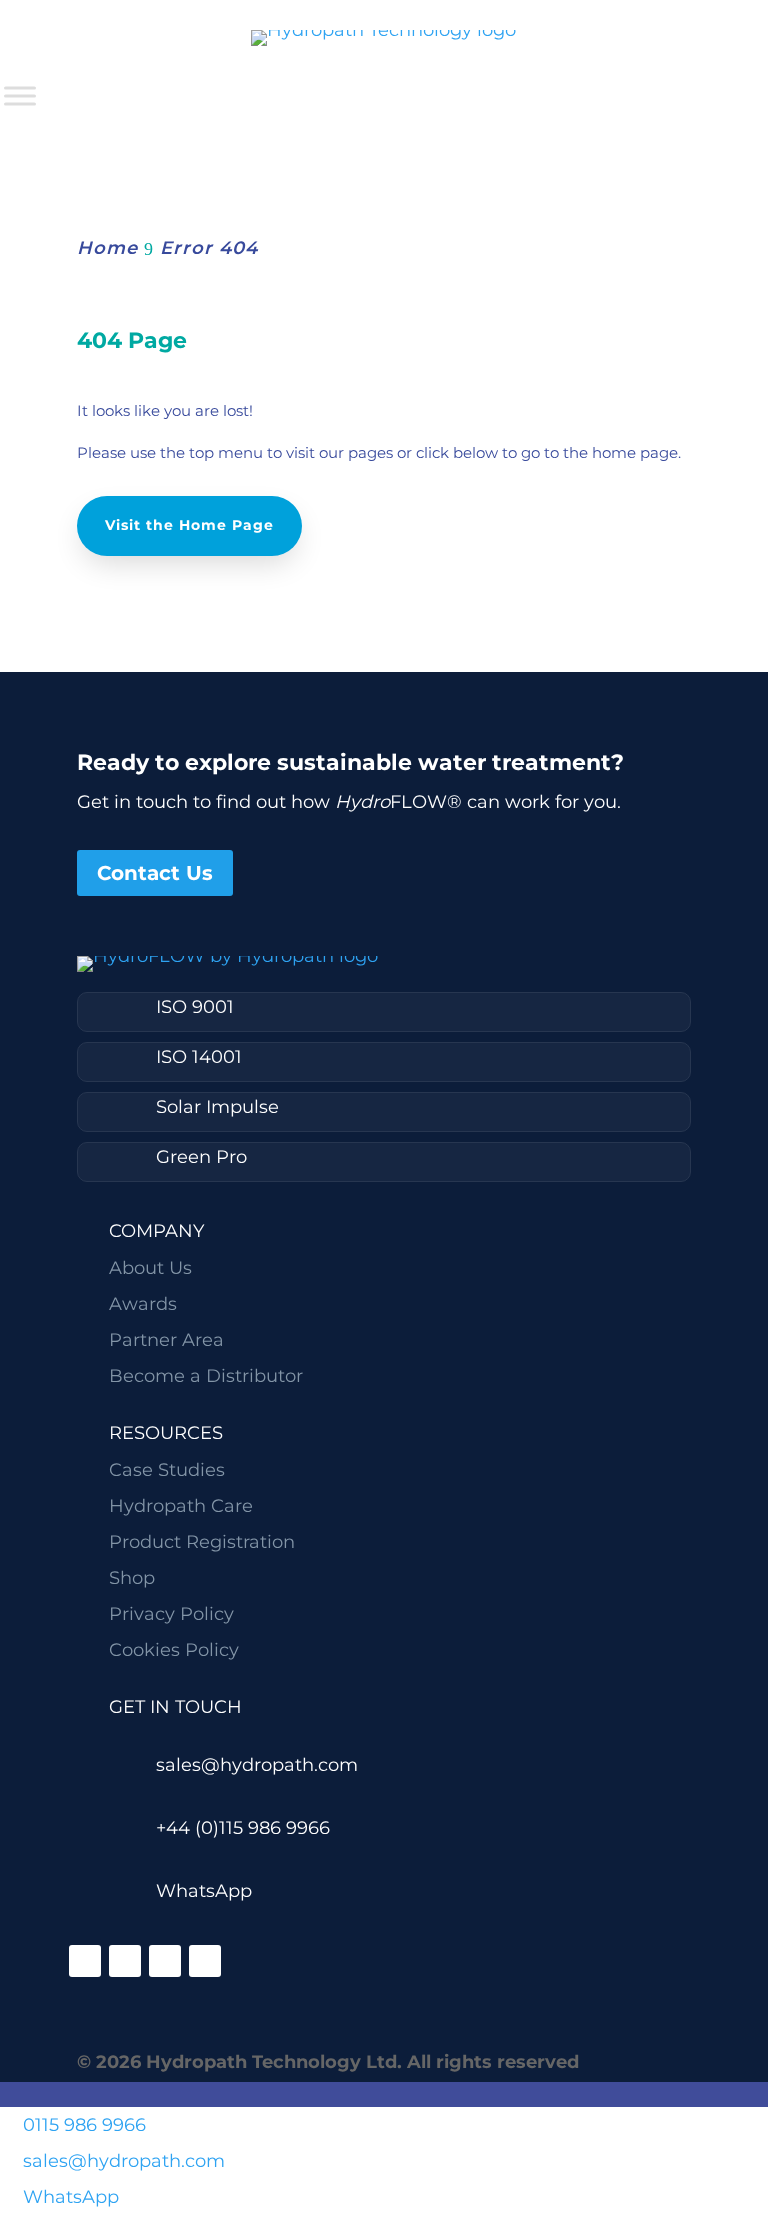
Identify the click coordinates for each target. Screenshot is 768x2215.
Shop (132, 1578)
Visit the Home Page (189, 525)
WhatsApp (204, 1891)
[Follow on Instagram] (165, 1961)
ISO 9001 (195, 1007)
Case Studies (167, 1470)
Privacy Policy (171, 1614)
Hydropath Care (181, 1506)
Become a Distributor (206, 1376)
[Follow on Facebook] (125, 1961)
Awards (143, 1304)
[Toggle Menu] (20, 96)
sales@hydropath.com (257, 1765)
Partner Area (166, 1340)
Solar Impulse (217, 1107)
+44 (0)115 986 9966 (243, 1828)
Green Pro (201, 1157)
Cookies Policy (174, 1650)
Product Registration (202, 1542)
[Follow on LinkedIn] (85, 1961)
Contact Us (155, 873)
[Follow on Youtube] (205, 1961)
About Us (150, 1268)
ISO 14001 (199, 1057)
